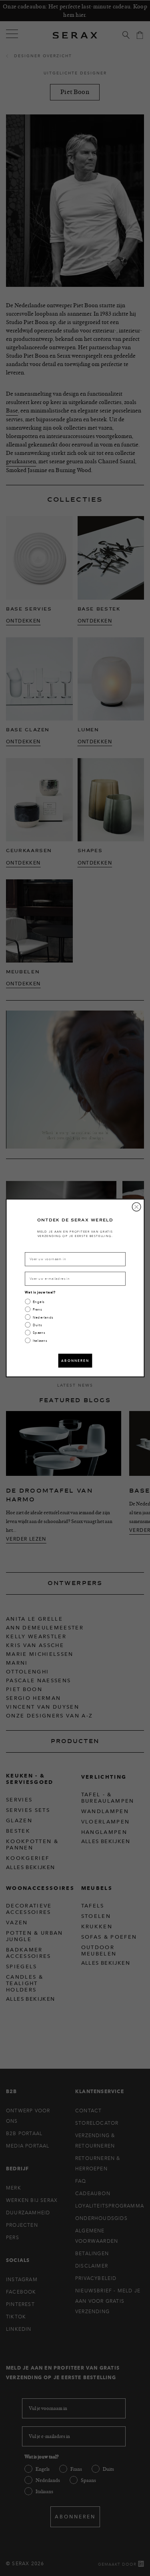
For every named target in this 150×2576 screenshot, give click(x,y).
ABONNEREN (75, 1360)
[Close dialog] (136, 1207)
